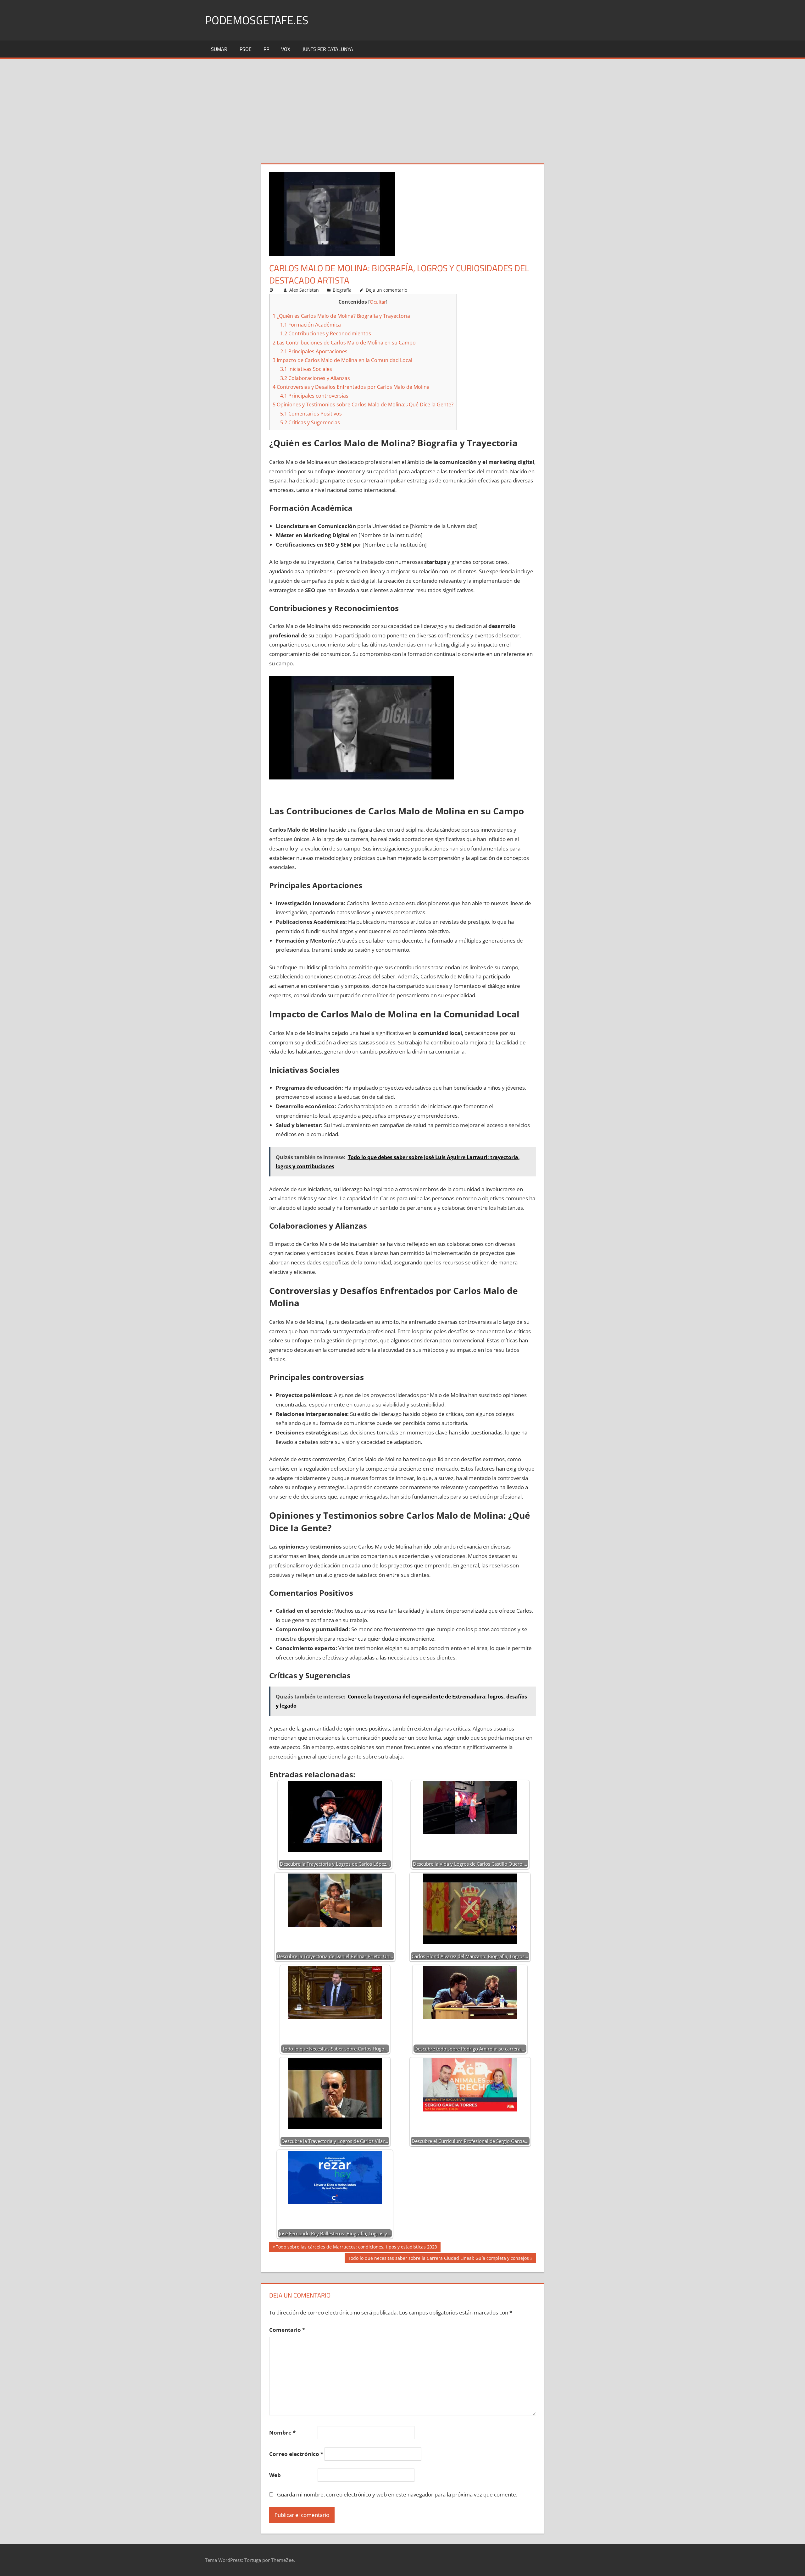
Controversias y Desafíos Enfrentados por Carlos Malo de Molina (351, 387)
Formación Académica (311, 325)
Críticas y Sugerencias (310, 422)
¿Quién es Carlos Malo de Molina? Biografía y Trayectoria (341, 316)
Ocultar (378, 302)
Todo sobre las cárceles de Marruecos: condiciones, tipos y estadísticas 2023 (356, 2248)
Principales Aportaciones (314, 351)
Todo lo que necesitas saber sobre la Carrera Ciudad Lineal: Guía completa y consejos (438, 2259)
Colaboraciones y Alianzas (315, 378)
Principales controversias (314, 396)
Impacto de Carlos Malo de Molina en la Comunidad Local (342, 360)
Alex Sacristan (304, 290)
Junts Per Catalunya (328, 49)
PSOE (246, 49)
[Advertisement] (402, 106)
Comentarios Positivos (311, 414)
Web (275, 2475)
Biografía (342, 290)
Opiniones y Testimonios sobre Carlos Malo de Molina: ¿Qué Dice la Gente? (363, 405)
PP (266, 49)
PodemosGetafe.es (257, 20)
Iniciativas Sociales (306, 369)
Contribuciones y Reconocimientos (326, 333)
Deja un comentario (386, 290)
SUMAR (219, 49)
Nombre (282, 2433)
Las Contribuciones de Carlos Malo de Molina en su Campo (344, 343)
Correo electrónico (296, 2454)
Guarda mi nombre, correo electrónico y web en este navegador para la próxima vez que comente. (397, 2494)
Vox (286, 49)
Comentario (287, 2330)
